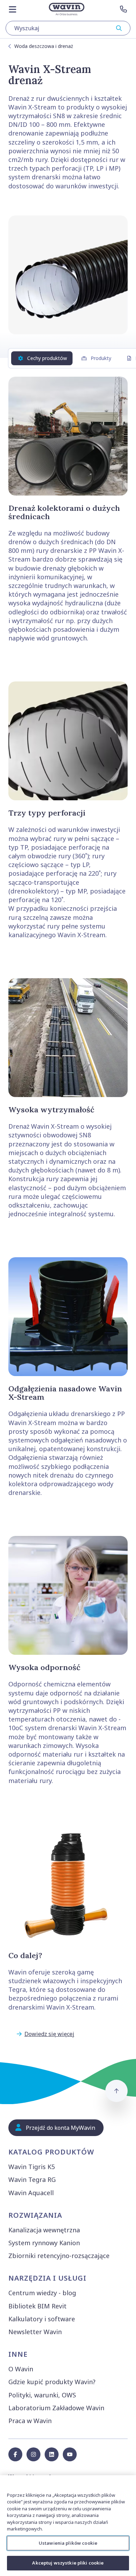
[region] (68, 2526)
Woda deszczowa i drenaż (44, 46)
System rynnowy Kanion (44, 2243)
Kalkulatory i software (42, 2319)
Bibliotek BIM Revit (37, 2306)
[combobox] (68, 28)
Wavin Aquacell (31, 2193)
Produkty (101, 358)
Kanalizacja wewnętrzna (44, 2230)
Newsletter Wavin (35, 2332)
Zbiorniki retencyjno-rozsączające (59, 2256)
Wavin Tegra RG (32, 2180)
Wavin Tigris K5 (32, 2167)
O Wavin (21, 2369)
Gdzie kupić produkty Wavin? (52, 2382)
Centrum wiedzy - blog (42, 2293)
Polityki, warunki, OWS (42, 2395)
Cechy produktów (47, 358)
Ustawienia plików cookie (68, 2543)
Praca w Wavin (30, 2421)
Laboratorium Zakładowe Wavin (56, 2408)
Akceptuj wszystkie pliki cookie (68, 2563)
